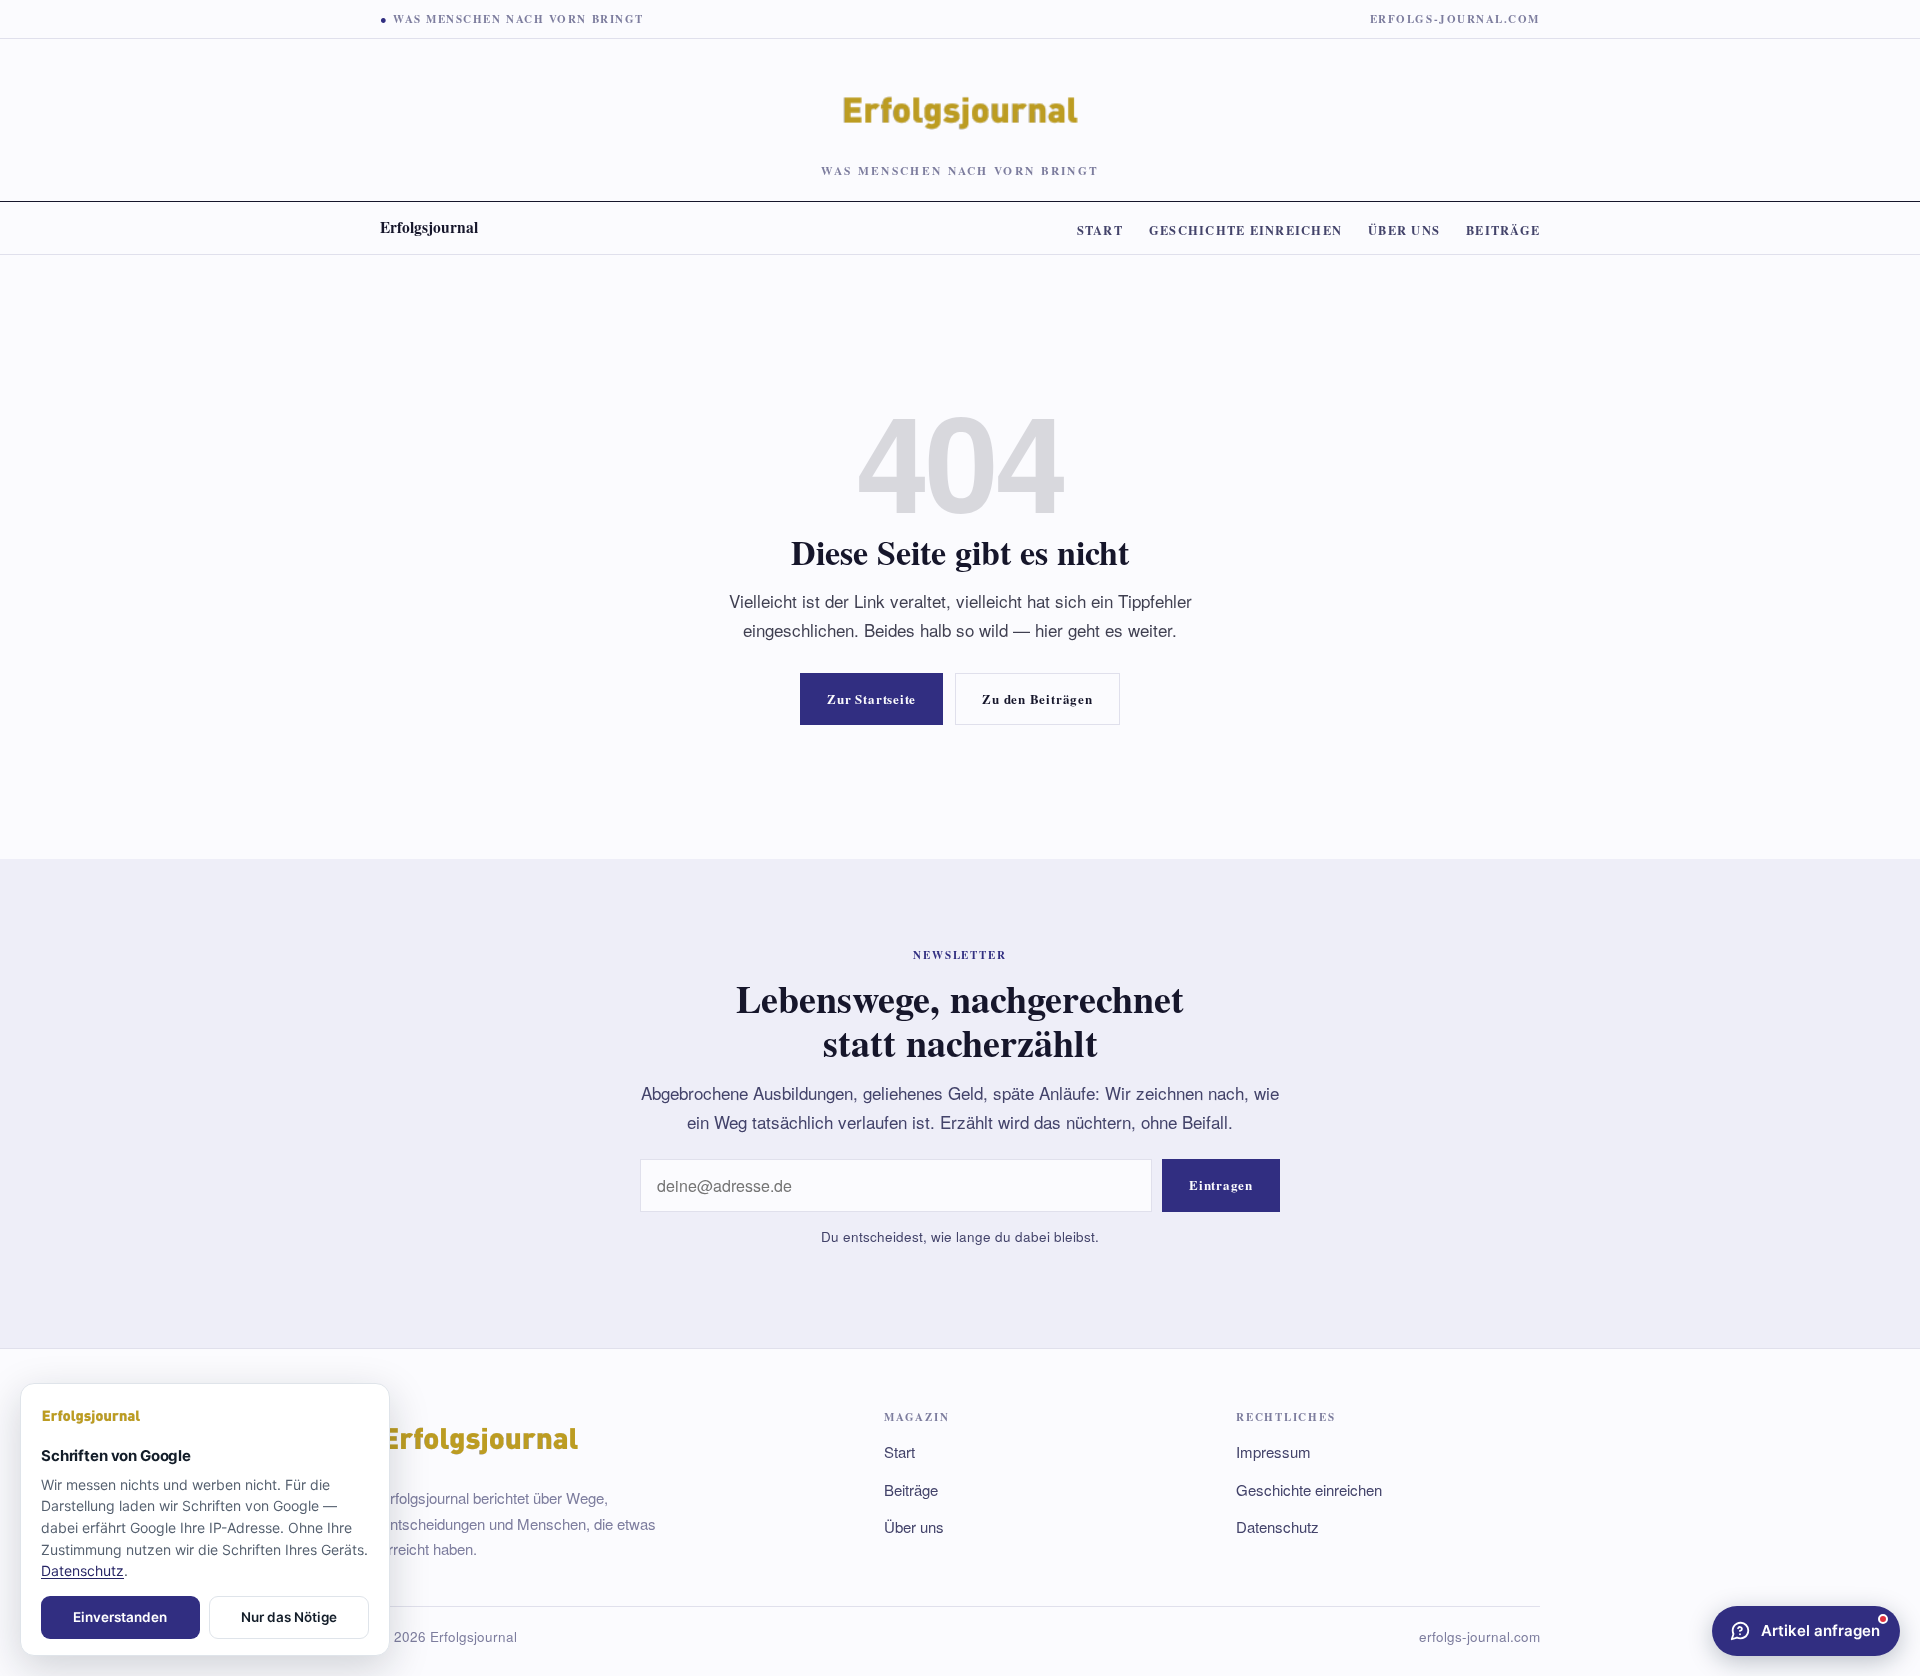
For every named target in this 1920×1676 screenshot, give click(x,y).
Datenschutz (1277, 1526)
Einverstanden (120, 1617)
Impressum (1273, 1451)
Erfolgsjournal (429, 227)
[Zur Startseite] (205, 1417)
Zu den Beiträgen (1037, 698)
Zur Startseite (871, 698)
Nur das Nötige (289, 1617)
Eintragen (1221, 1184)
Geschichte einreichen (1245, 230)
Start (1100, 230)
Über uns (1404, 230)
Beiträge (1503, 230)
